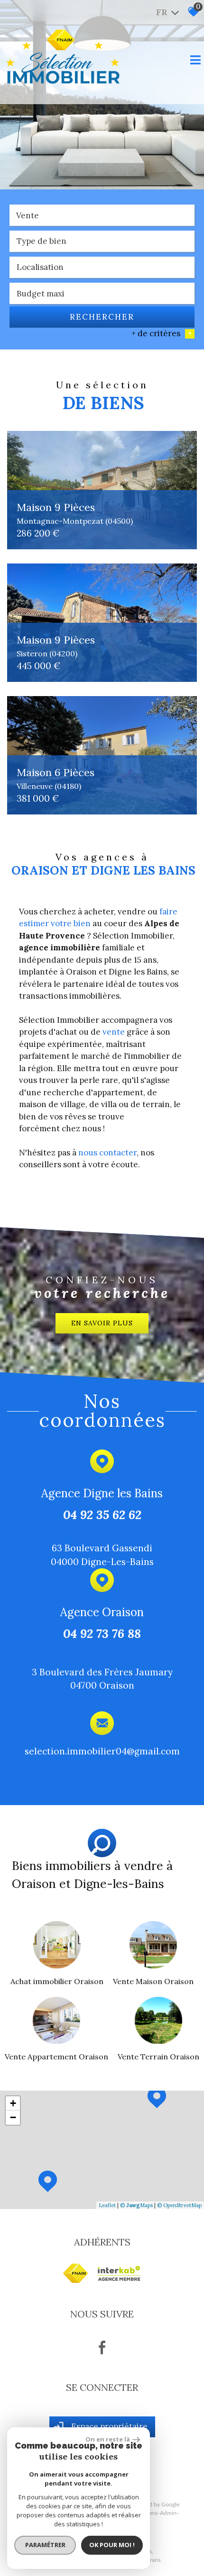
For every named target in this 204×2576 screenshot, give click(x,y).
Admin (168, 2513)
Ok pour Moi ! (112, 2545)
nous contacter (107, 1153)
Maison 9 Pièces (75, 513)
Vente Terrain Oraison (158, 2057)
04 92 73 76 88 (102, 1633)
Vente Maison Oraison (153, 1981)
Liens (151, 2513)
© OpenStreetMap (179, 2205)
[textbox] (102, 241)
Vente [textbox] (28, 215)
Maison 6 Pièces (56, 778)
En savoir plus (102, 1323)
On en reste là (108, 2439)
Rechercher (102, 317)
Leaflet (107, 2205)
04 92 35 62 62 (102, 1514)
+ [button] (13, 2103)
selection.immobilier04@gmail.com (102, 1750)
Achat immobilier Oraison (57, 1981)
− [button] (13, 2117)
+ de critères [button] (162, 333)
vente (114, 1032)
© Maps (136, 2205)
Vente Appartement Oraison (56, 2057)
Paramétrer (45, 2545)
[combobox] (102, 215)
